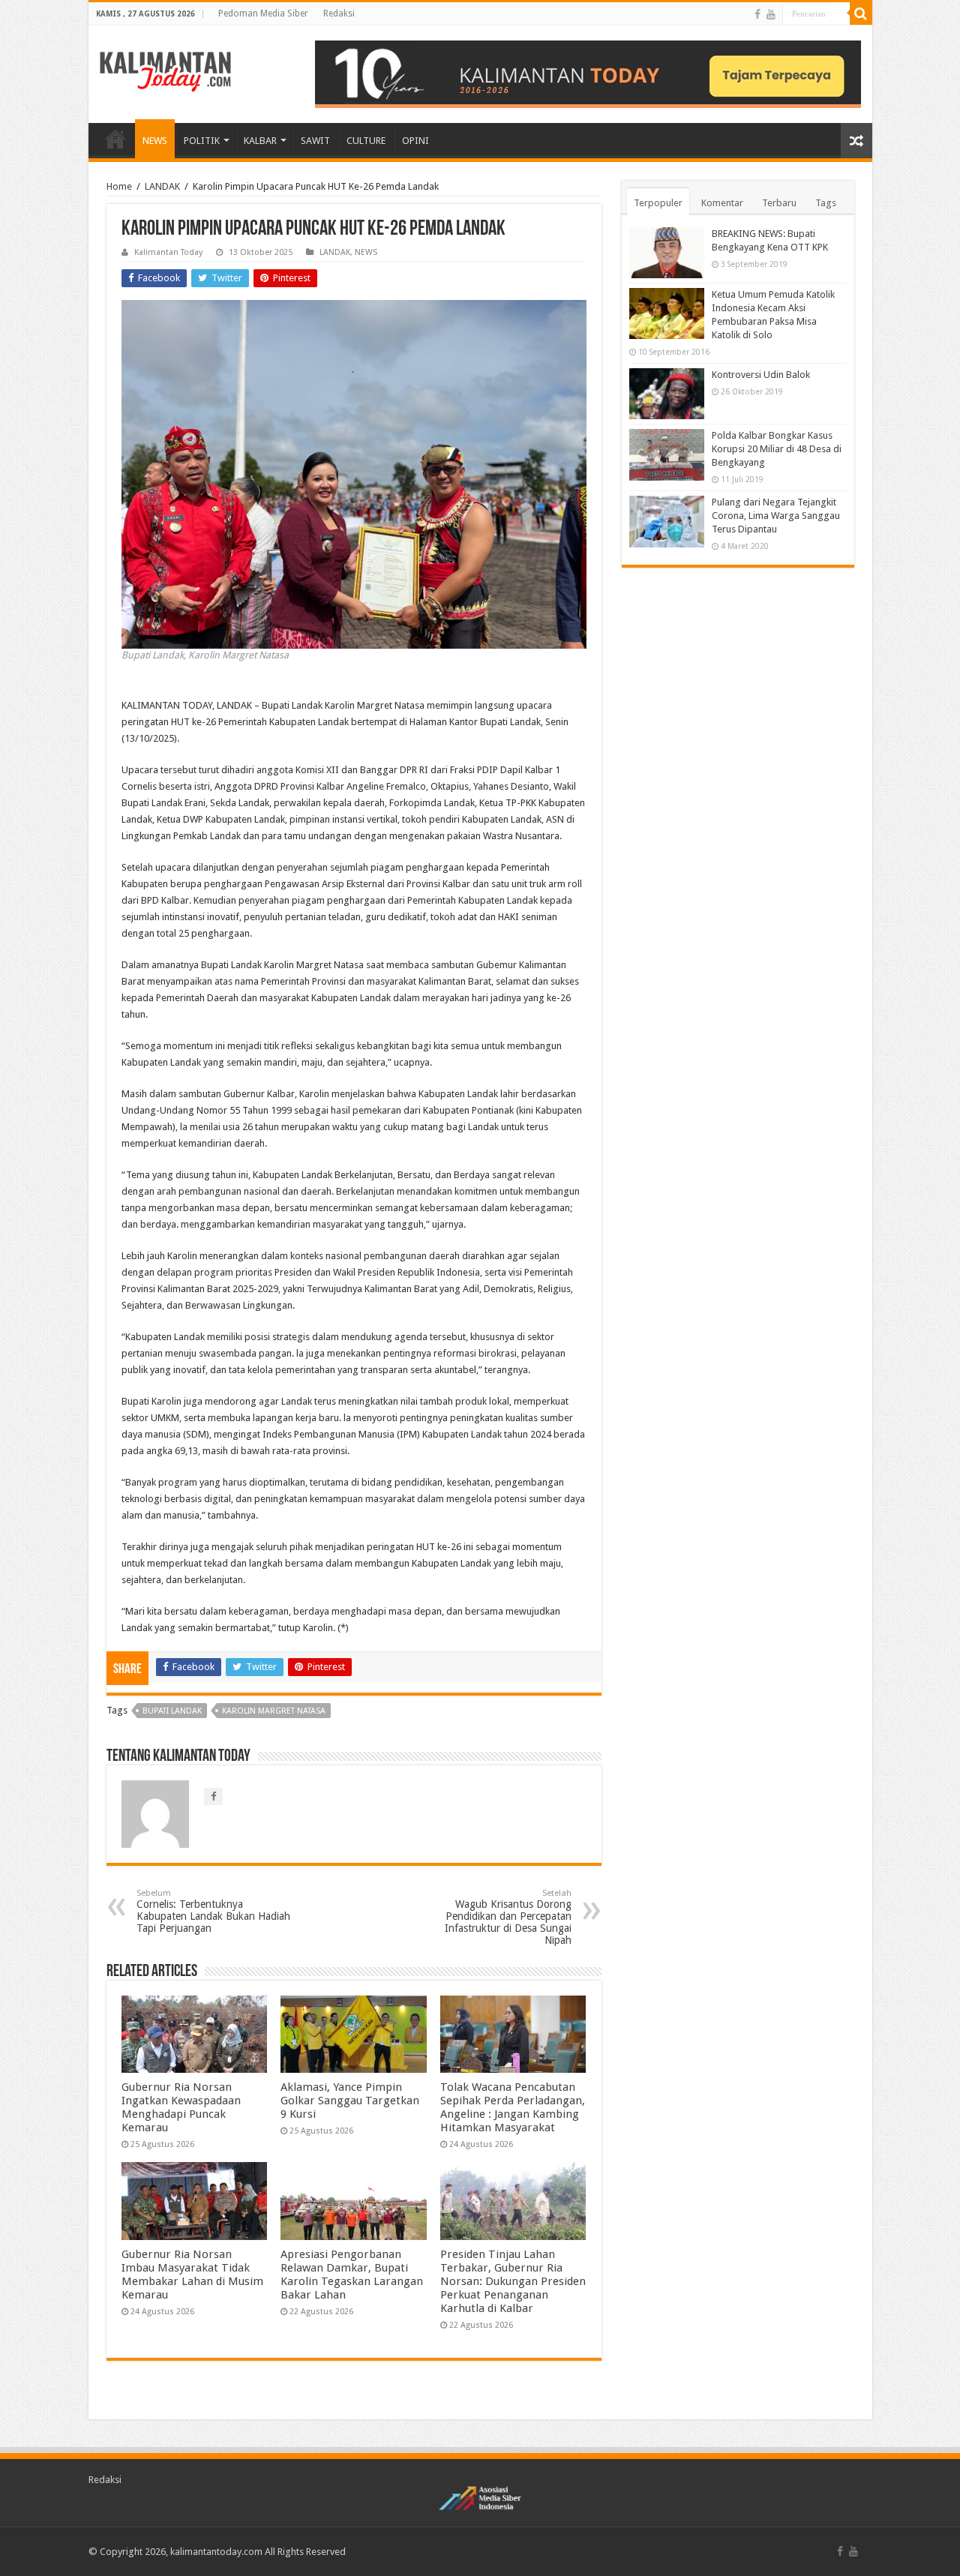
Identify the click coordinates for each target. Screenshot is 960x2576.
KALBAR (260, 141)
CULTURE (366, 141)
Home (119, 186)
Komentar (722, 203)
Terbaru (779, 203)
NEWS (155, 141)
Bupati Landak (172, 1711)
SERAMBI (115, 139)
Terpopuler (658, 203)
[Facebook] (757, 14)
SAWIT (315, 141)
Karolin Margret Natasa (274, 1711)
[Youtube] (771, 14)
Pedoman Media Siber (263, 13)
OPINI (415, 141)
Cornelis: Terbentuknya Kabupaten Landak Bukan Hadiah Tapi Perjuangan (213, 1911)
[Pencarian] (861, 13)
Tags (826, 203)
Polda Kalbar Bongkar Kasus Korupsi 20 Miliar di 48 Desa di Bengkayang (777, 449)
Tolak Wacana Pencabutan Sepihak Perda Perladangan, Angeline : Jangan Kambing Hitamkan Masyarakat (513, 2107)
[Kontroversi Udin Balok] (667, 394)
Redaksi (339, 13)
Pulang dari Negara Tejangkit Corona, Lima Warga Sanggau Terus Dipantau (776, 516)
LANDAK (162, 186)
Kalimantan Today (168, 252)
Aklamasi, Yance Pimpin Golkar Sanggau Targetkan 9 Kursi (350, 2101)
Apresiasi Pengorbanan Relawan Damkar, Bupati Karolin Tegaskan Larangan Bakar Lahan (352, 2275)
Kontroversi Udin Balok (761, 375)
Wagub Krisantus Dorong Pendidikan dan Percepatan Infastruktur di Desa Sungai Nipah (508, 1917)
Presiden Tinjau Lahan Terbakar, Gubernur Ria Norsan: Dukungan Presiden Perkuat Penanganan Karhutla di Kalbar (513, 2281)
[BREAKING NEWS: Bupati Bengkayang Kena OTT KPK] (667, 253)
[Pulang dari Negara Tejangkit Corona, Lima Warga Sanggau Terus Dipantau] (667, 521)
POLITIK (202, 141)
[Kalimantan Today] (165, 70)
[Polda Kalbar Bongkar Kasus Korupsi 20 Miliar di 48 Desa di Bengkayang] (667, 454)
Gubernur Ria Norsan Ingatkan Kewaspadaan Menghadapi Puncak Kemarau (181, 2107)
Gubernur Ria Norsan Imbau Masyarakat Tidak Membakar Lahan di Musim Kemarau (192, 2275)
